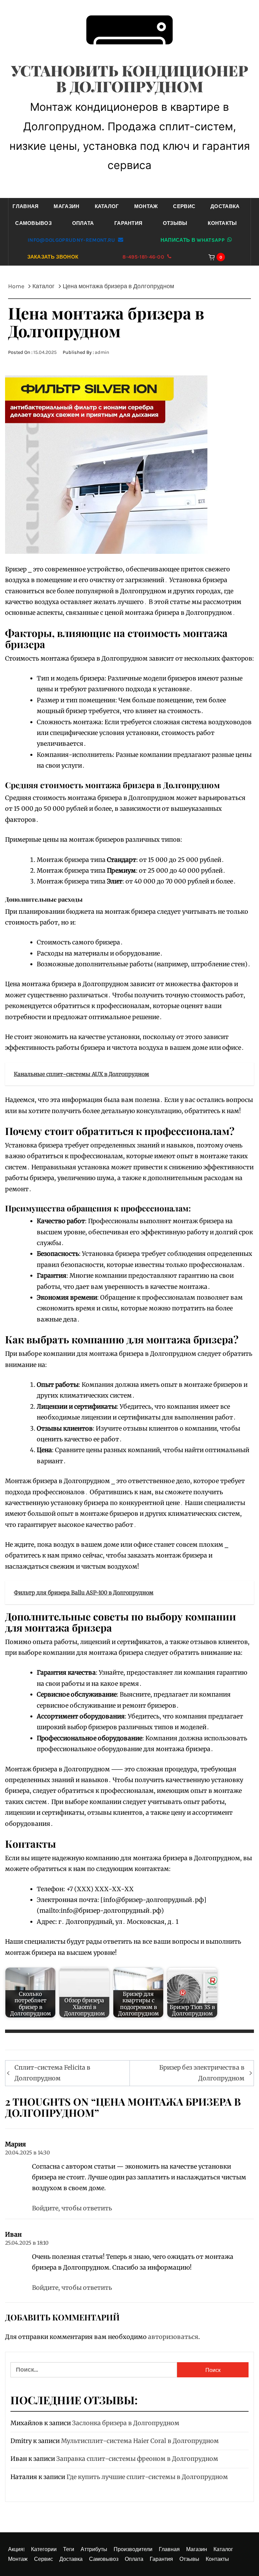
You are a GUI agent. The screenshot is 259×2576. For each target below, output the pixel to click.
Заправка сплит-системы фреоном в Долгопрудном (137, 2459)
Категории (44, 2549)
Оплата (83, 223)
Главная (25, 206)
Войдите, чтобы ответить (72, 2208)
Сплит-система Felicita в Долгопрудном (52, 2073)
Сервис (184, 206)
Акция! (16, 2549)
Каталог (107, 206)
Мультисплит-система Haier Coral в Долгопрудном (140, 2441)
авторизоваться (173, 2337)
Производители (133, 2549)
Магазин (66, 206)
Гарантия (128, 223)
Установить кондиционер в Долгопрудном (130, 78)
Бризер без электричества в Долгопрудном (202, 2073)
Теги (69, 2549)
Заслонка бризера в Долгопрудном (126, 2423)
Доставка (225, 206)
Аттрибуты (94, 2549)
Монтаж (146, 206)
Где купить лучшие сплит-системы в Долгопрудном (147, 2477)
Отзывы (175, 223)
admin (102, 352)
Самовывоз (33, 223)
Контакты (222, 223)
